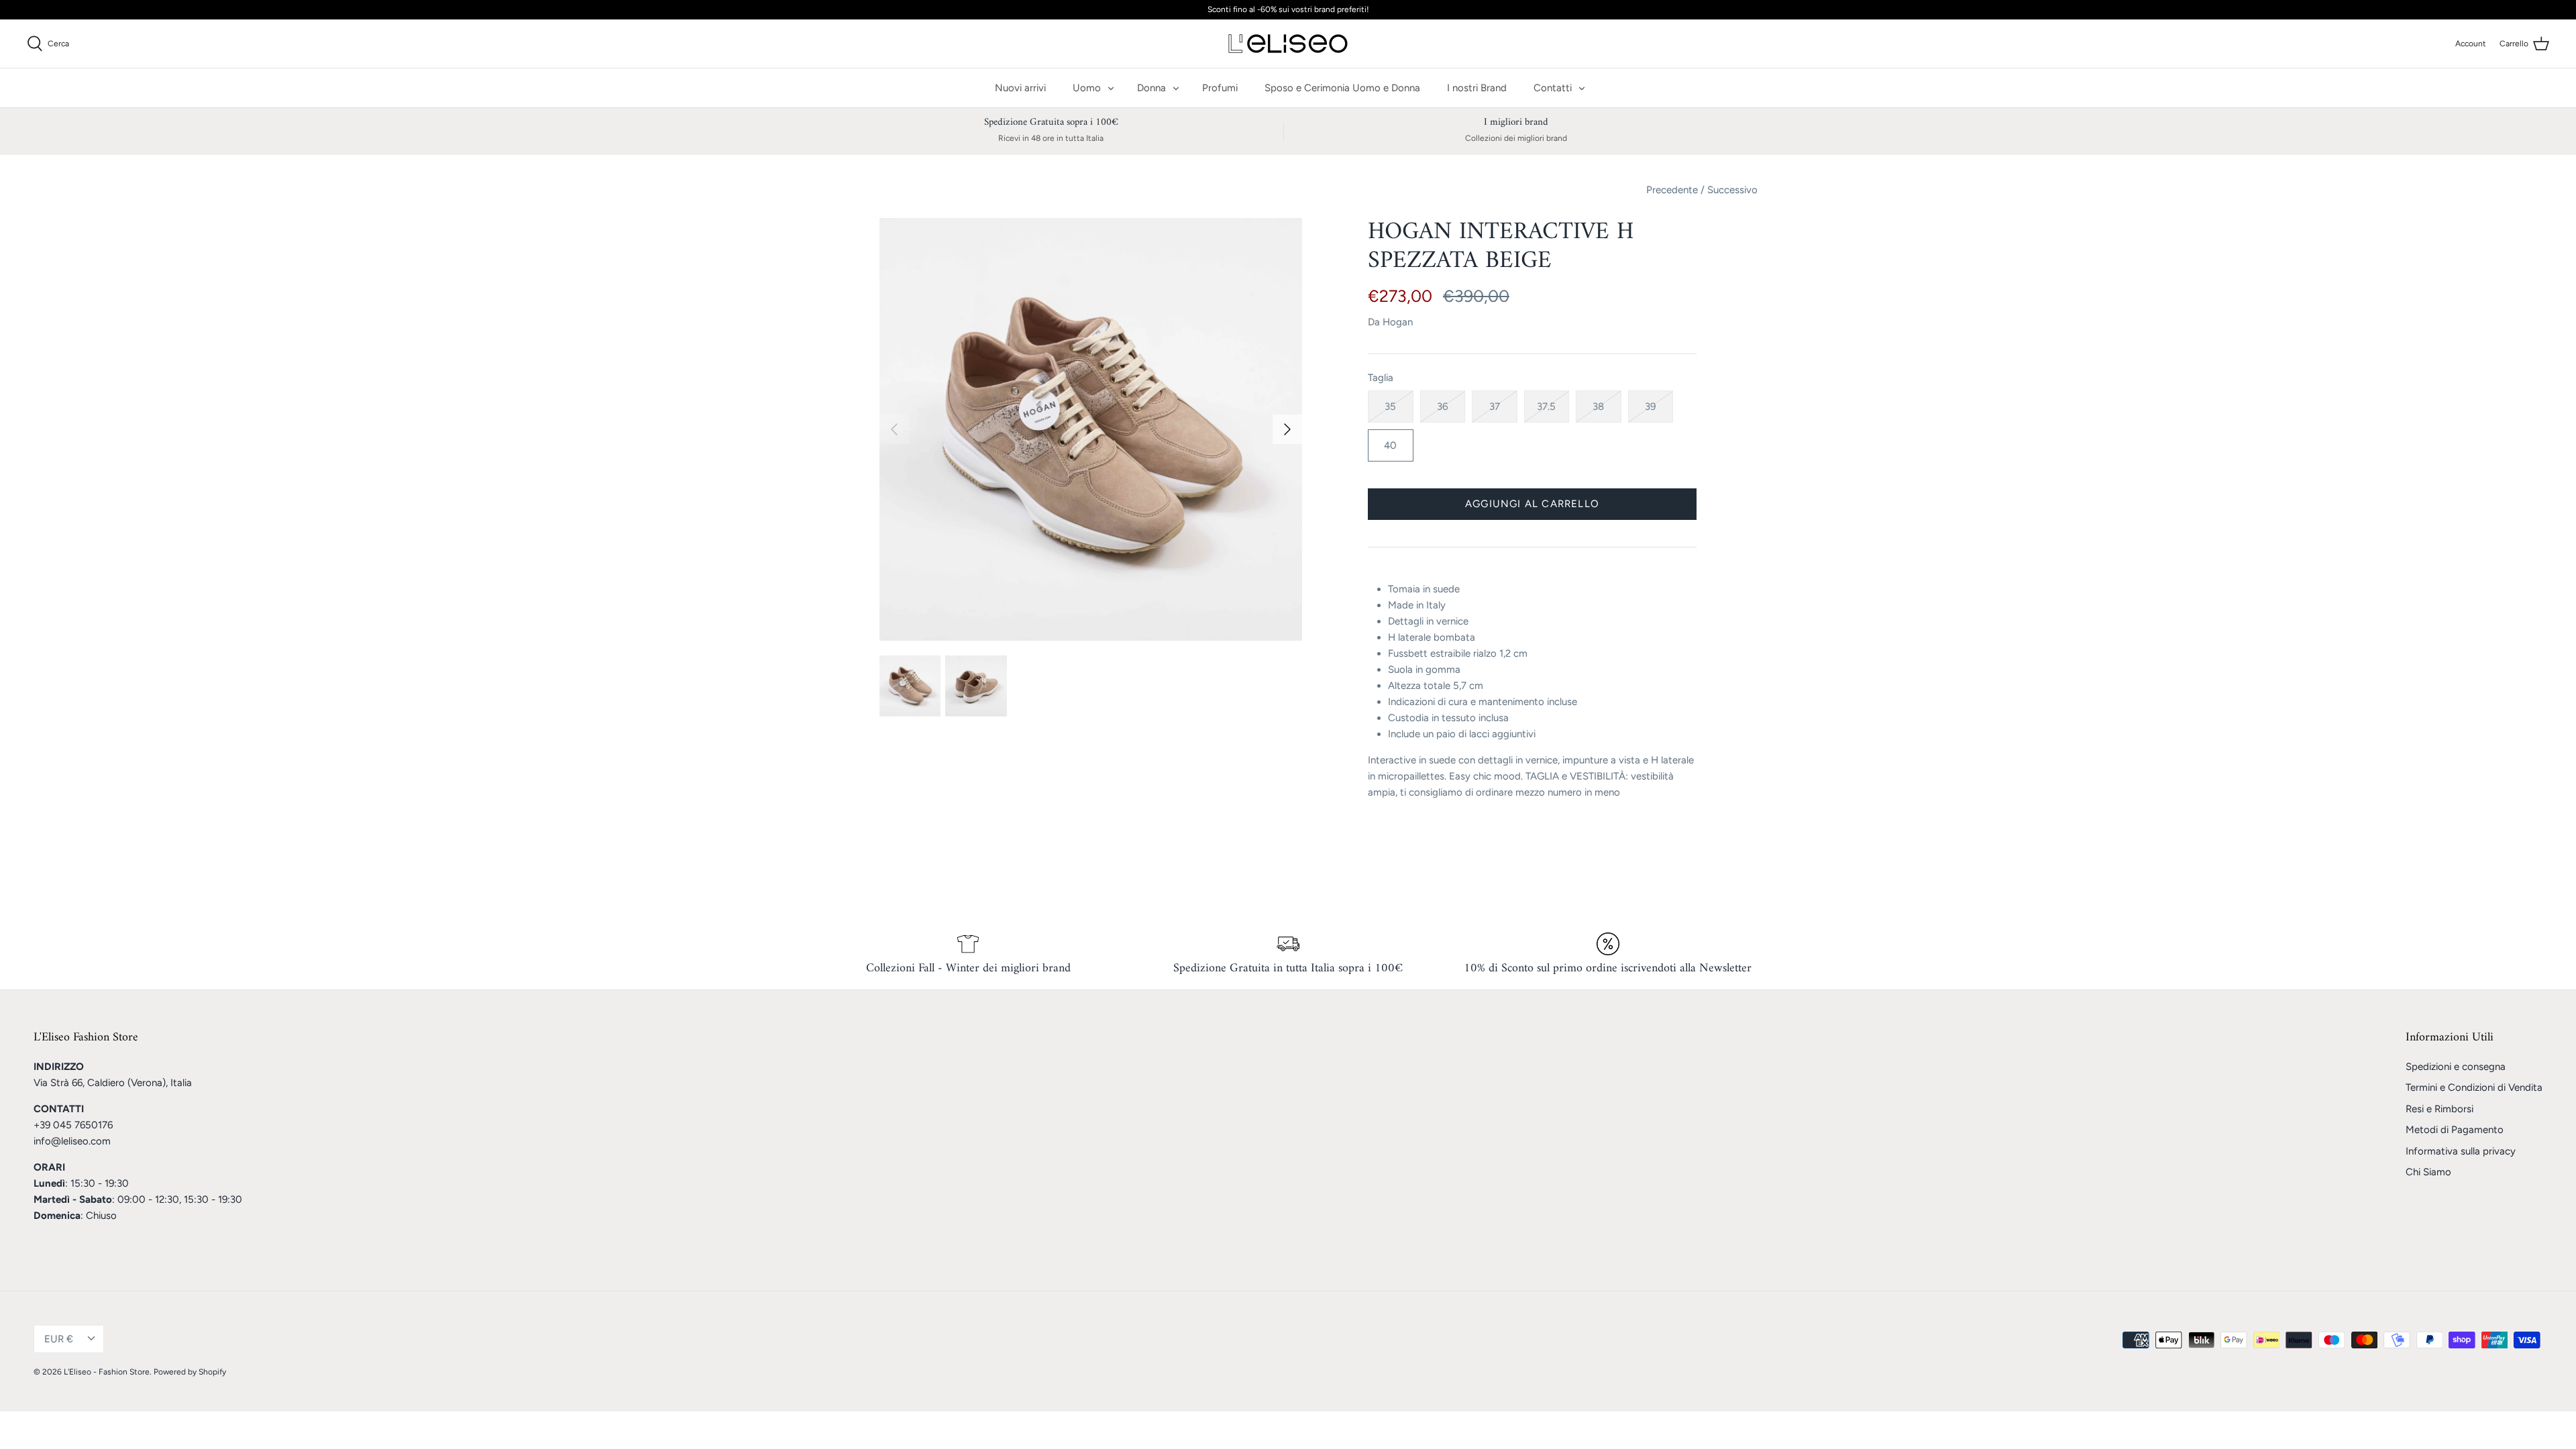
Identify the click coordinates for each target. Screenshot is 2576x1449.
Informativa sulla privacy (2461, 1151)
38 (1598, 407)
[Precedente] (894, 429)
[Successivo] (1287, 429)
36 (1442, 407)
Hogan (1398, 322)
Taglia (1381, 378)
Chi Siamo (2428, 1172)
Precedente (1672, 190)
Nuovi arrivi (1020, 88)
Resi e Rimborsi (2439, 1109)
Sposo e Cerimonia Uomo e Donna (1342, 88)
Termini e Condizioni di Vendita (2474, 1087)
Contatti (1553, 88)
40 (1390, 445)
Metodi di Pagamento (2455, 1130)
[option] (1091, 429)
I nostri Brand (1477, 88)
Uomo (1087, 88)
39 (1650, 407)
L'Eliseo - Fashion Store (107, 1372)
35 (1390, 407)
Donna (1151, 88)
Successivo (1732, 190)
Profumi (1220, 88)
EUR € (59, 1339)
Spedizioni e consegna (2456, 1067)
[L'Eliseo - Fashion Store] (1288, 44)
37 (1495, 407)
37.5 (1546, 407)
